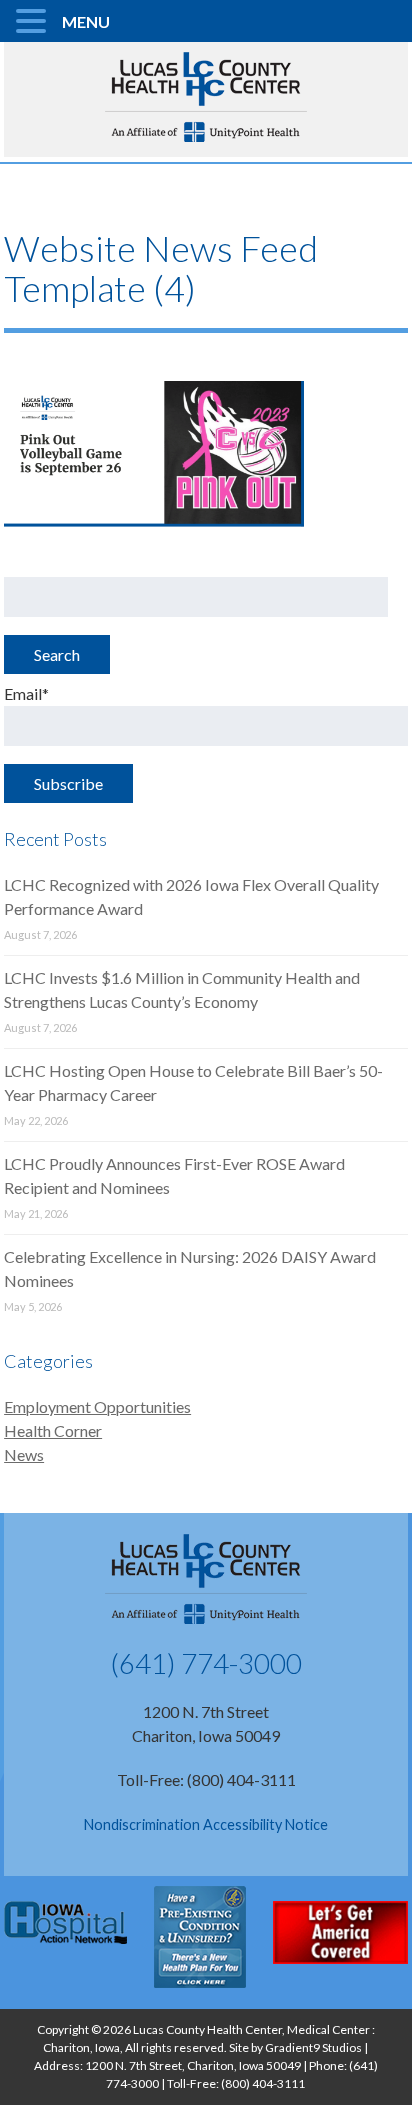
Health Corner (53, 1430)
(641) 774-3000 (206, 1663)
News (24, 1454)
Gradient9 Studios (313, 2047)
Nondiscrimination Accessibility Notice (206, 1824)
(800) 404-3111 (263, 2083)
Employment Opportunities (97, 1406)
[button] (34, 22)
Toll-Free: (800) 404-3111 (206, 1779)
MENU (86, 21)
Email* (26, 693)
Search (57, 654)
